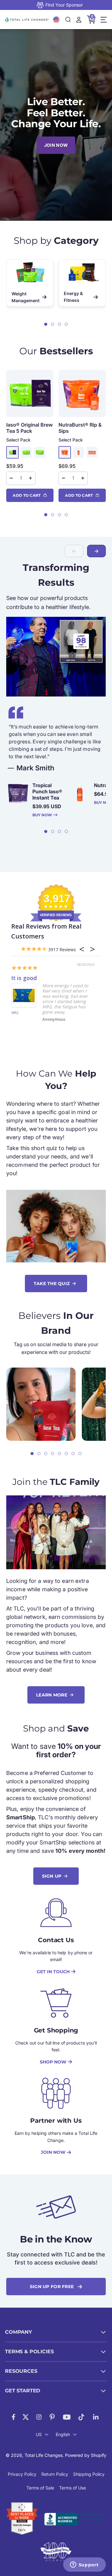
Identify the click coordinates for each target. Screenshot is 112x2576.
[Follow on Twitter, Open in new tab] (26, 2417)
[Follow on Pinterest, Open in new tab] (52, 2417)
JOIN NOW (56, 145)
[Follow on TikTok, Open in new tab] (81, 2417)
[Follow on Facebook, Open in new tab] (14, 2417)
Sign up (52, 1876)
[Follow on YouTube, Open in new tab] (67, 2417)
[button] (46, 324)
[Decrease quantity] (11, 478)
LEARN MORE (52, 1695)
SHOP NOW (53, 2062)
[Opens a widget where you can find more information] (84, 2565)
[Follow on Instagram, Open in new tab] (39, 2417)
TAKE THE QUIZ (52, 1284)
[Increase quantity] (30, 478)
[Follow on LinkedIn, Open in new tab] (96, 2417)
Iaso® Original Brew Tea (29, 428)
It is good (24, 978)
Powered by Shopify (86, 2455)
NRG (15, 1013)
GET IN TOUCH (53, 1972)
